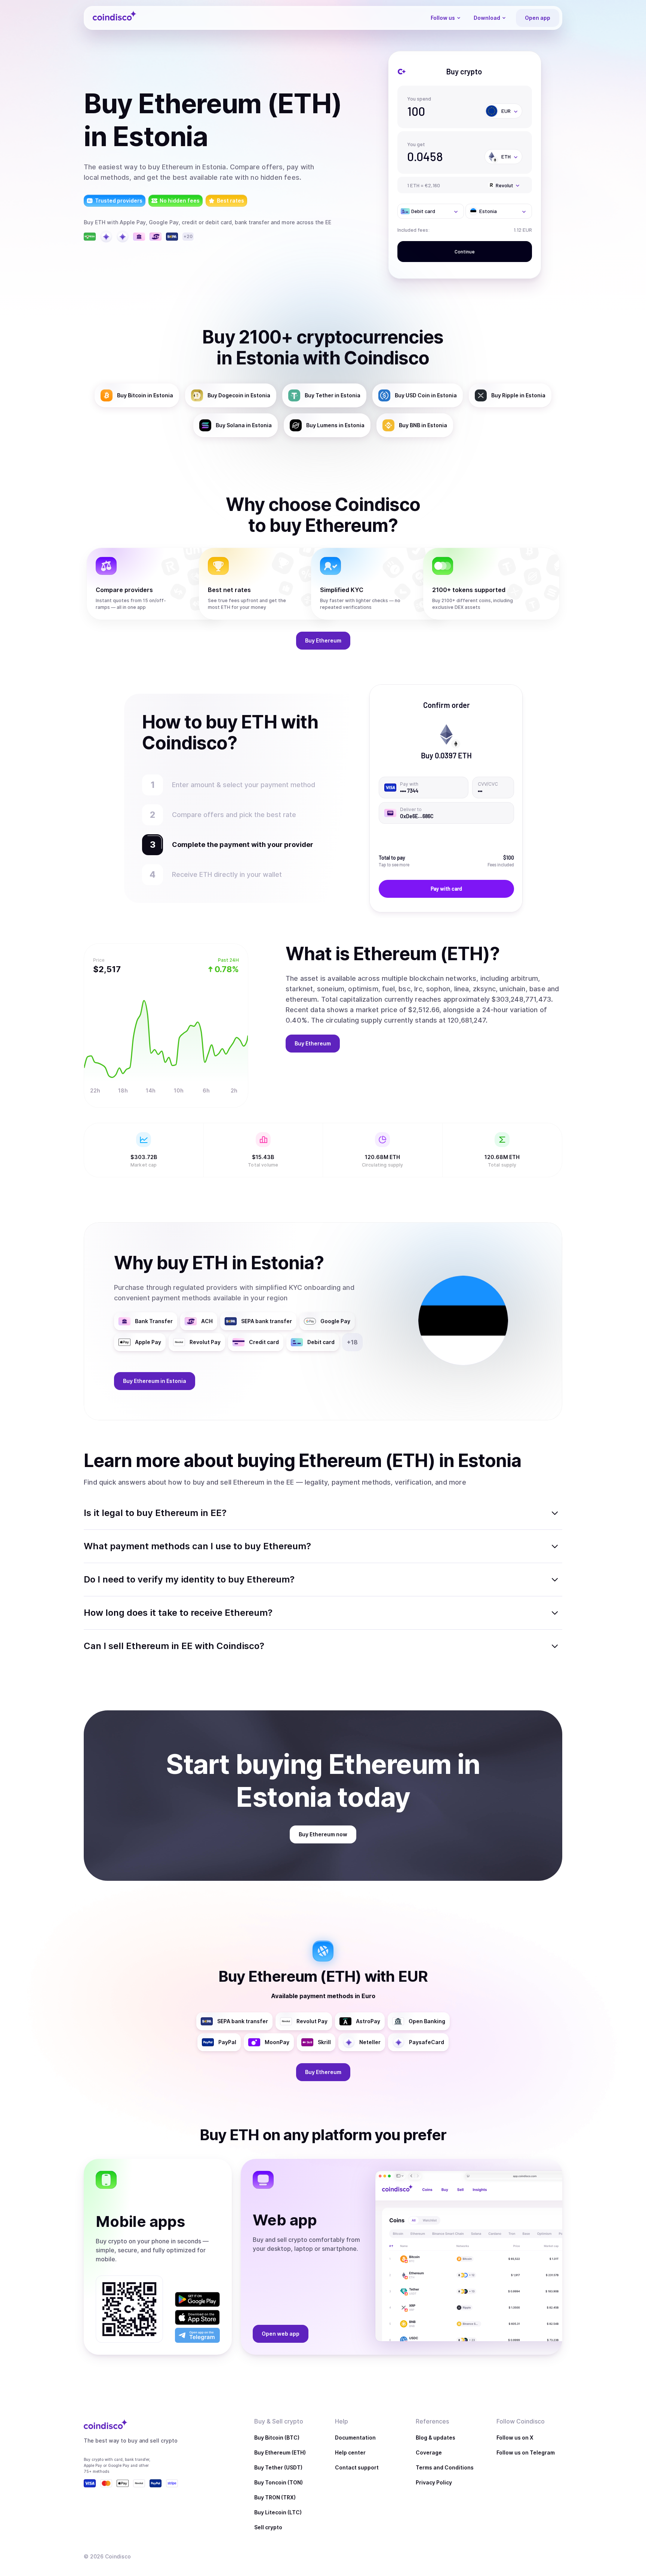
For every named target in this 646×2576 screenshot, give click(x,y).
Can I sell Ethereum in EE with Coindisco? (174, 1646)
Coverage (429, 2452)
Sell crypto (268, 2527)
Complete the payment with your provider (239, 845)
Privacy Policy (434, 2482)
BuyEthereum (323, 640)
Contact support (357, 2467)
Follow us (443, 18)
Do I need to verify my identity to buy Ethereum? (189, 1579)
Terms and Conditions (445, 2467)
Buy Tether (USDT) (278, 2467)
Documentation (355, 2438)
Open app (538, 18)
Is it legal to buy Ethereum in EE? (155, 1513)
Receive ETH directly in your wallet (227, 874)
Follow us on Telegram (526, 2452)
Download (487, 18)
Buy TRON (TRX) (275, 2497)
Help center (350, 2452)
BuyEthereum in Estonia (155, 1381)
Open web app (281, 2334)
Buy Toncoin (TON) (279, 2482)
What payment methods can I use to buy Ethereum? (197, 1546)
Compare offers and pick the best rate (234, 815)
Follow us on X (515, 2438)
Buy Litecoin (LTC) (278, 2512)
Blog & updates (436, 2438)
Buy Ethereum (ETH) (280, 2452)
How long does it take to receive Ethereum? (178, 1613)
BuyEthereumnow (323, 1834)
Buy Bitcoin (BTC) (277, 2438)
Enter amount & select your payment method (247, 785)
